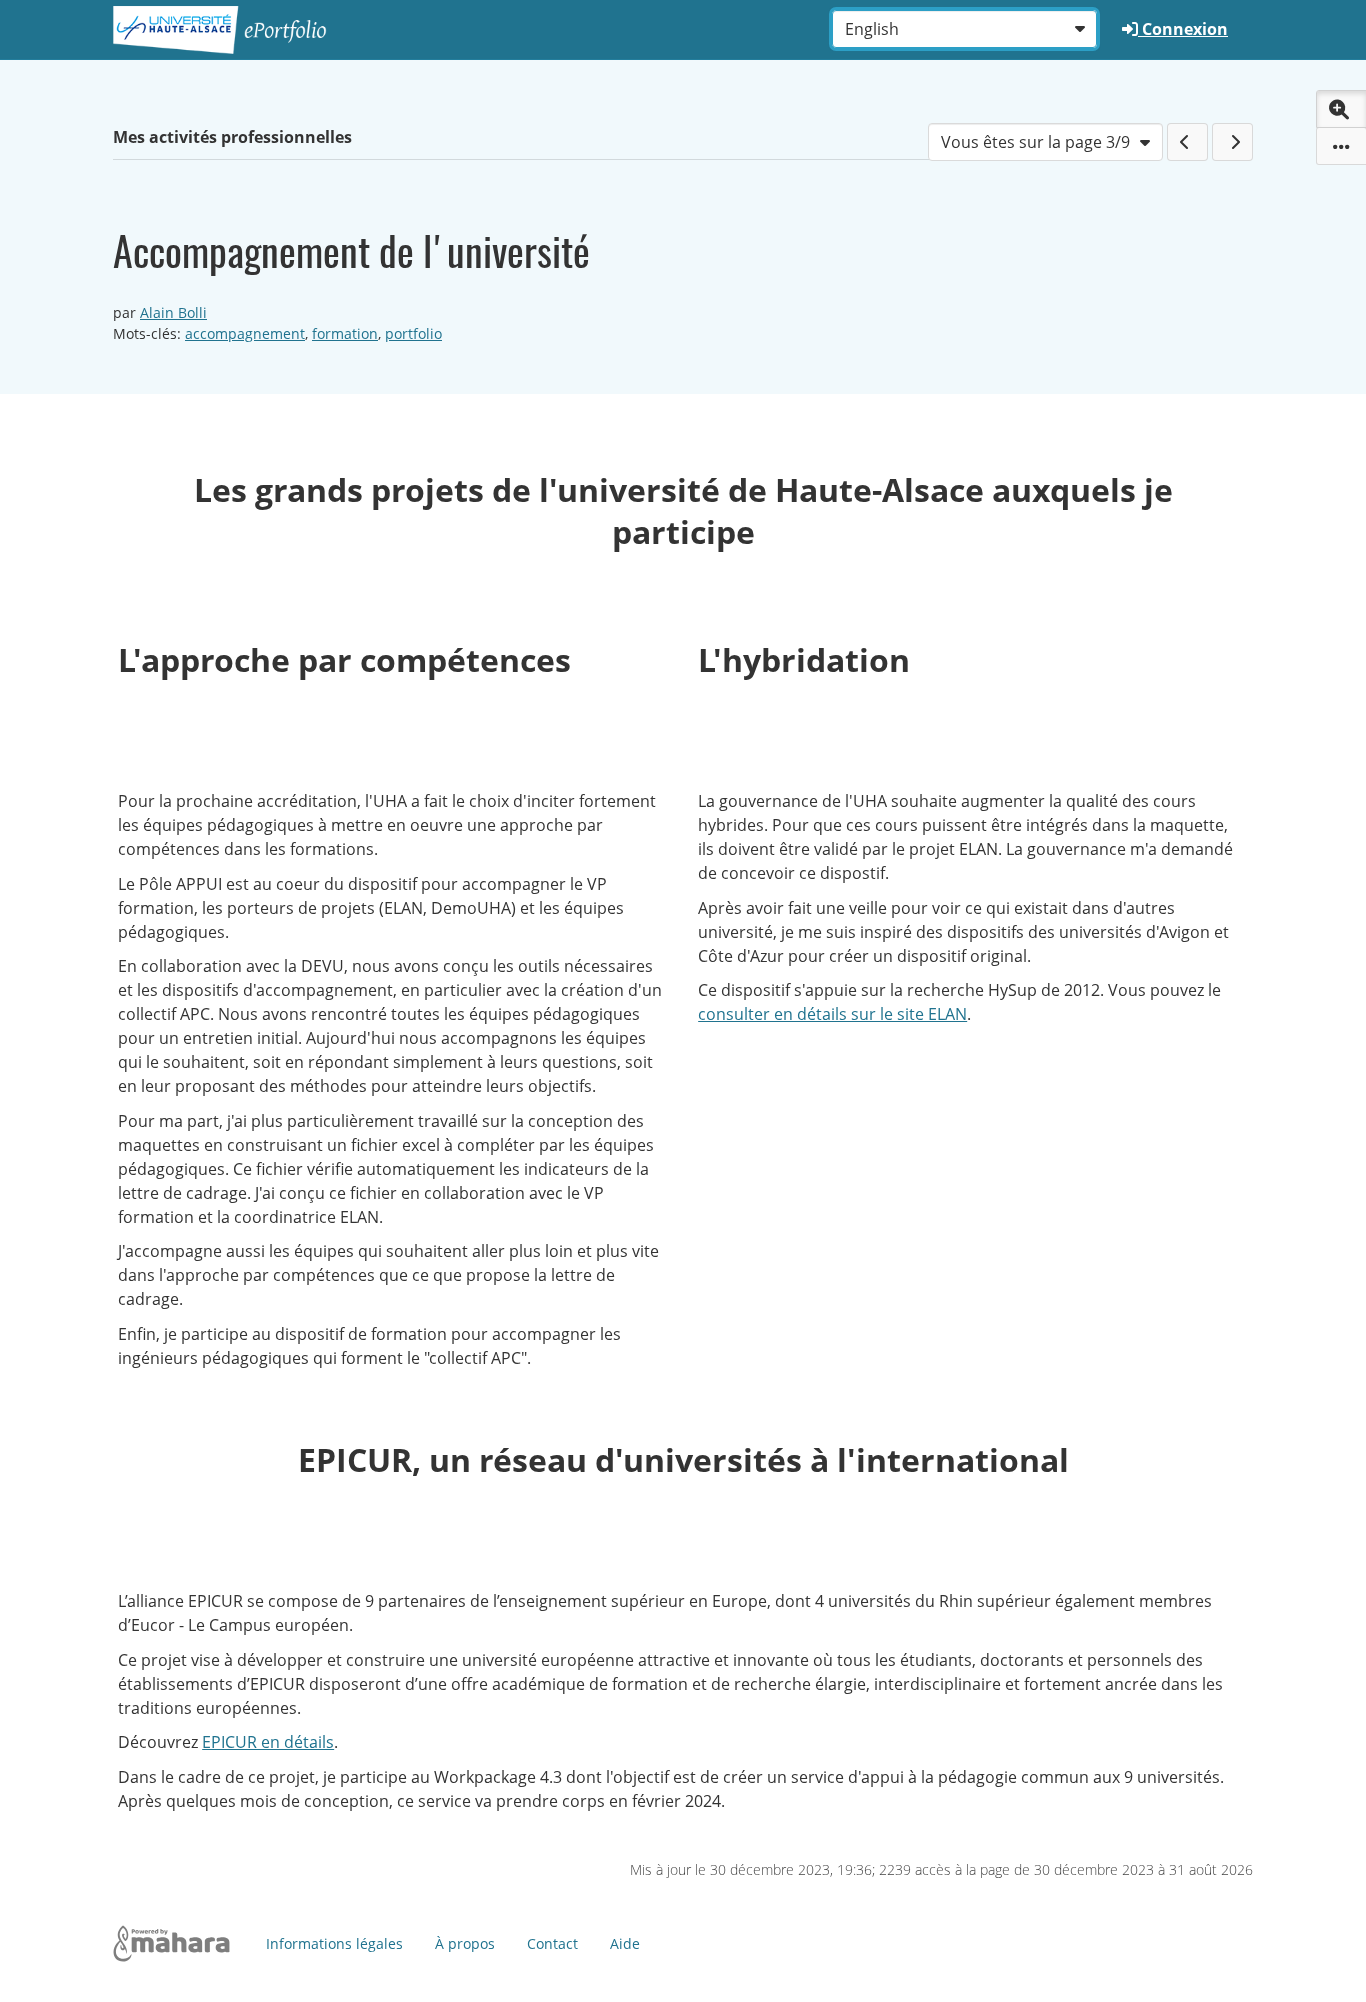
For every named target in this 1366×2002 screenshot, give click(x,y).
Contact (552, 1943)
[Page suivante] (1232, 142)
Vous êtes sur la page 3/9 (1035, 142)
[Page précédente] (1187, 142)
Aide (625, 1943)
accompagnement (245, 333)
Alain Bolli (173, 312)
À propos (465, 1943)
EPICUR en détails (268, 1742)
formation (345, 333)
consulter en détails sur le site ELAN (832, 1014)
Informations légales (334, 1943)
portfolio (413, 333)
